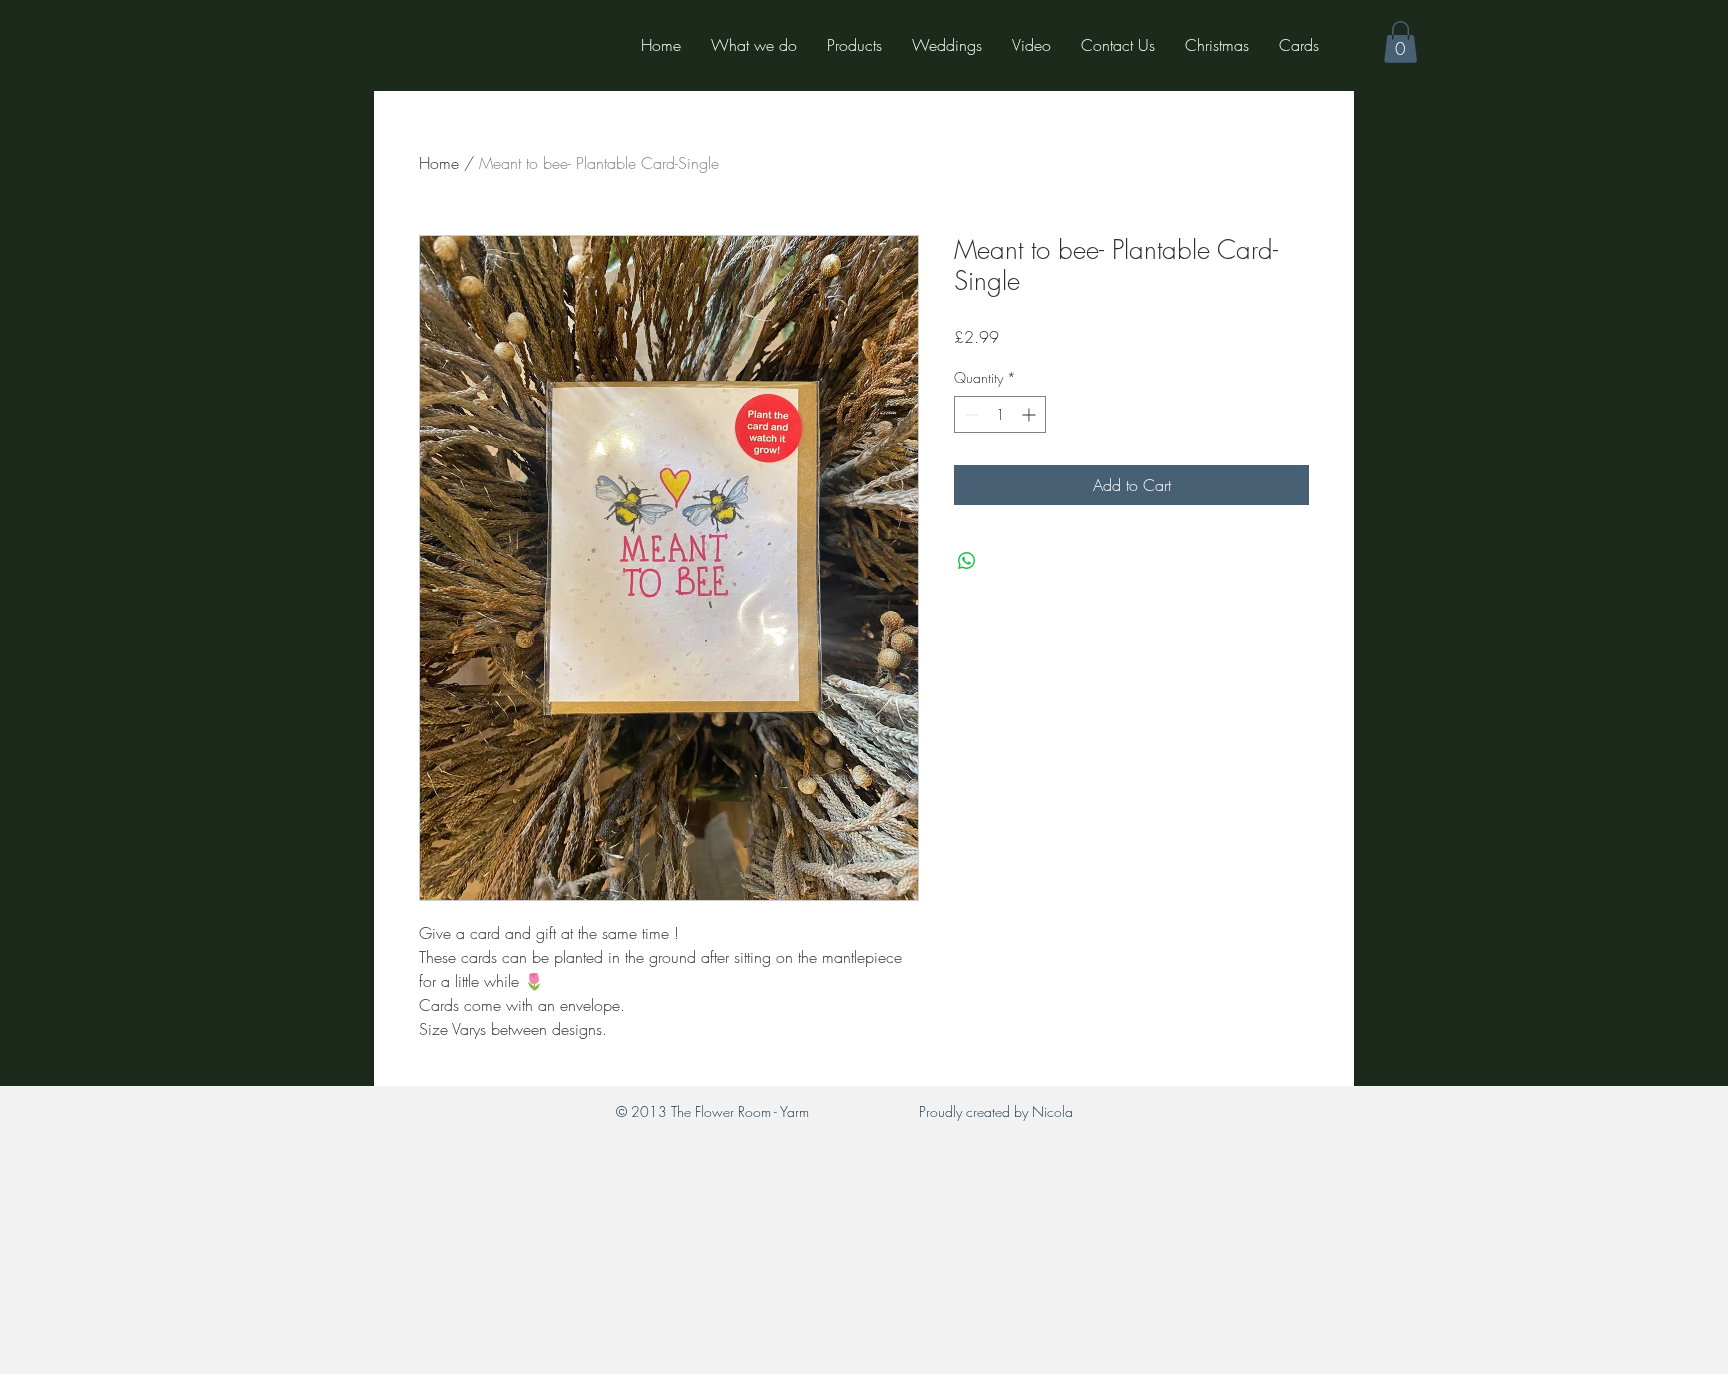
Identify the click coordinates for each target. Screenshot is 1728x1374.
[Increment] (1030, 414)
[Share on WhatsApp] (967, 561)
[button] (1400, 42)
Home (439, 163)
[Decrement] (969, 414)
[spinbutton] (1000, 414)
